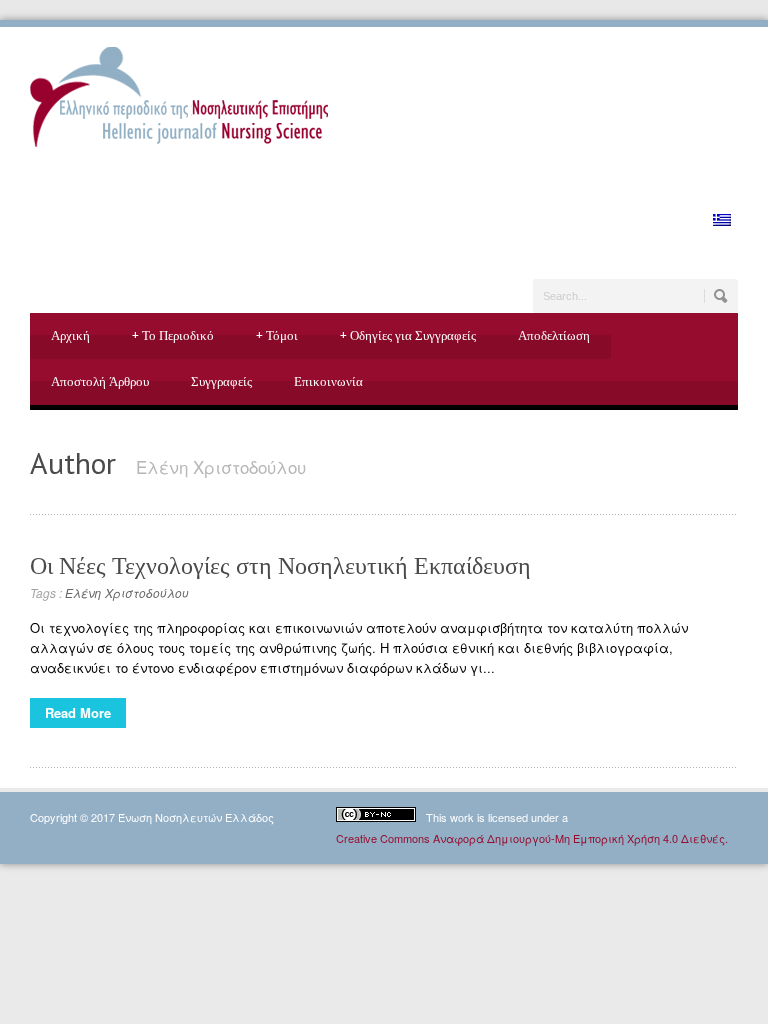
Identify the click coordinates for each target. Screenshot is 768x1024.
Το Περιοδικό (173, 335)
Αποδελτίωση (554, 335)
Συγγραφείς (221, 381)
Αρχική (70, 335)
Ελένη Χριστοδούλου (127, 592)
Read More (78, 712)
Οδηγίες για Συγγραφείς (408, 335)
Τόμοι (277, 335)
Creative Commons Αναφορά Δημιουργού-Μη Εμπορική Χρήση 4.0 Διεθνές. (532, 838)
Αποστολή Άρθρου (100, 381)
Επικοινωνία (328, 381)
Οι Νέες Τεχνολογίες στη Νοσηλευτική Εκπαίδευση (280, 565)
